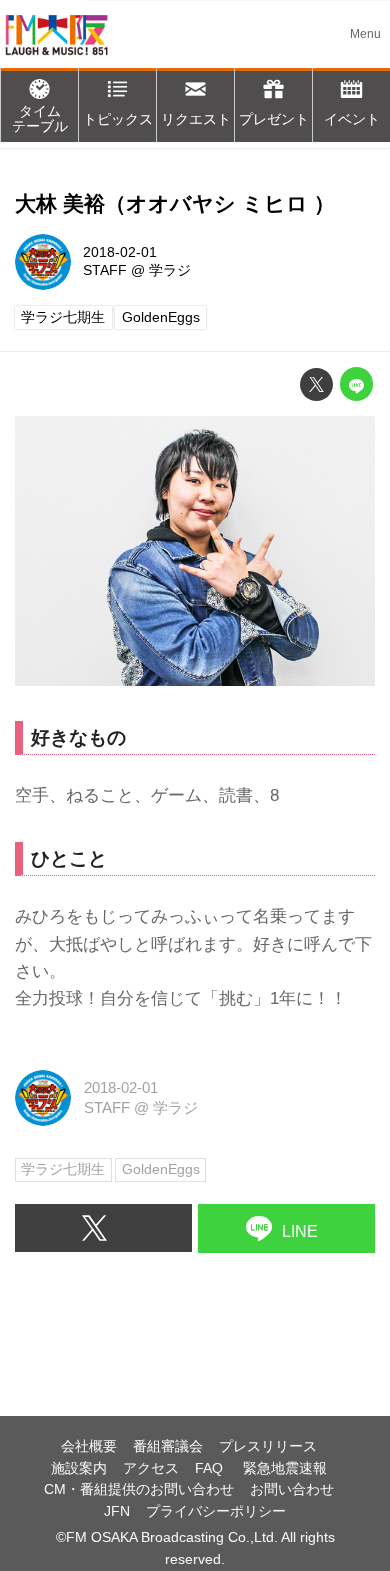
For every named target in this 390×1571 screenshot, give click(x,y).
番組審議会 (168, 1446)
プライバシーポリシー (216, 1511)
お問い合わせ (292, 1489)
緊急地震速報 (285, 1468)
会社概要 (89, 1446)
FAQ (211, 1468)
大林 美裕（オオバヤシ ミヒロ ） (175, 204)
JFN (117, 1511)
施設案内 (79, 1468)
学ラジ (170, 270)
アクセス (151, 1468)
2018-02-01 (120, 252)
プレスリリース (268, 1446)
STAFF (105, 270)
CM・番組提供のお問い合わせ (139, 1489)
